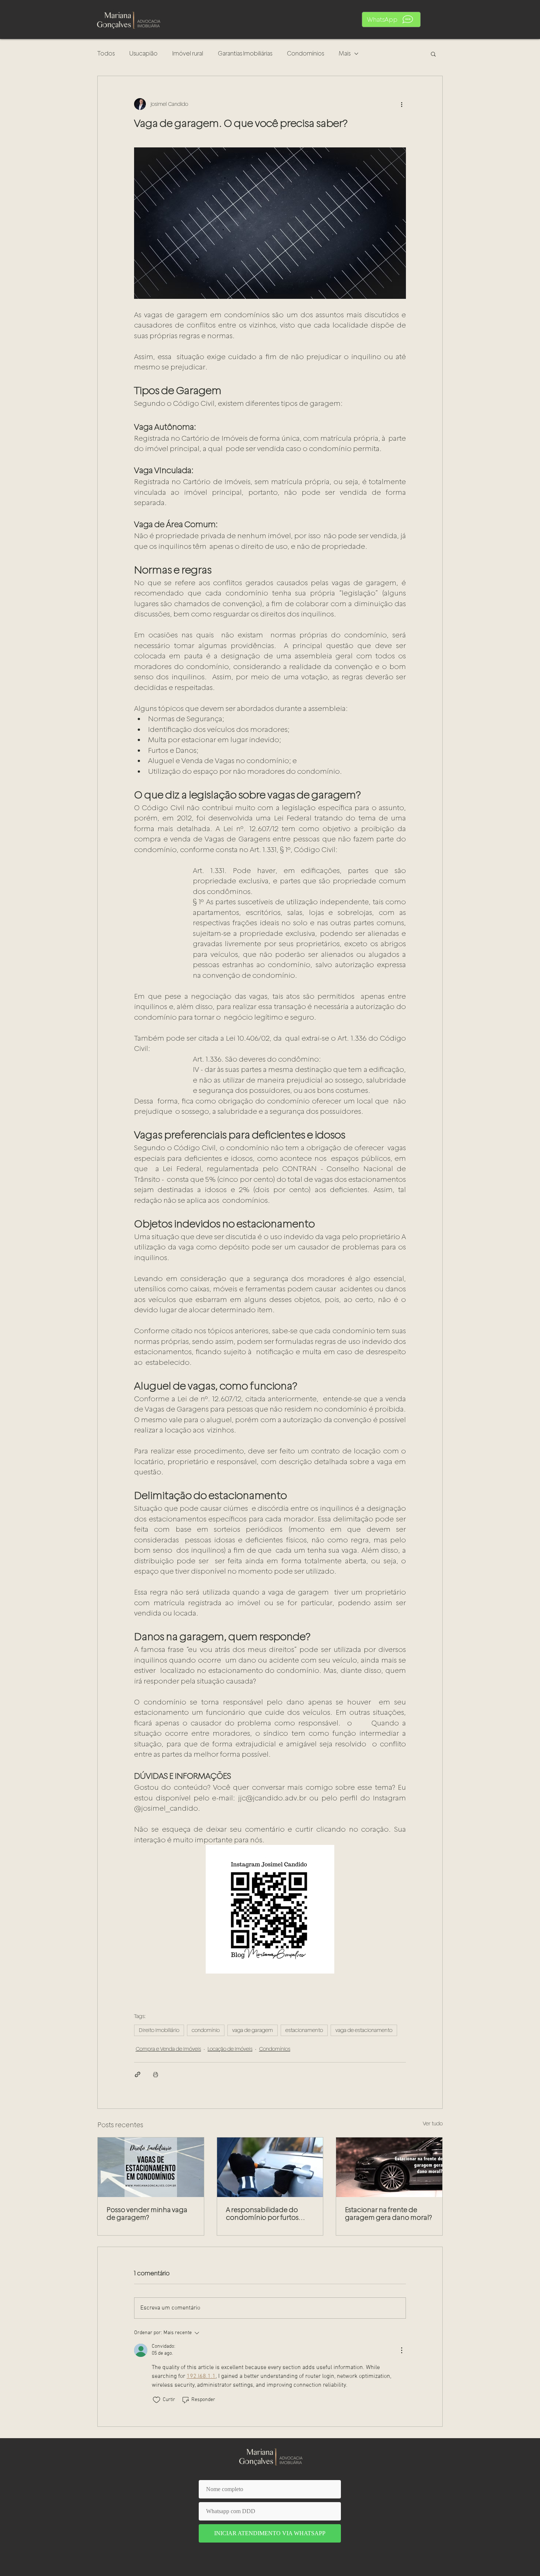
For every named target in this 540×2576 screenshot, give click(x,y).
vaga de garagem (253, 2030)
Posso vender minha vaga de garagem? (147, 2214)
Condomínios (305, 53)
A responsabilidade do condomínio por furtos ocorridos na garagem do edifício (267, 2214)
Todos (106, 53)
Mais (345, 53)
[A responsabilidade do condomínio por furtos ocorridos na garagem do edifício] (270, 2167)
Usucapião (143, 53)
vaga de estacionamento (364, 2030)
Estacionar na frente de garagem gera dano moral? (388, 2214)
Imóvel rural (188, 53)
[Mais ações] (402, 104)
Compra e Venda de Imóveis (168, 2049)
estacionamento (304, 2030)
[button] (391, 19)
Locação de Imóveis (230, 2049)
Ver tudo (433, 2124)
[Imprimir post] (156, 2074)
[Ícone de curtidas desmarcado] (156, 2400)
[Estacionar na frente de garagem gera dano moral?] (389, 2167)
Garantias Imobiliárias (245, 53)
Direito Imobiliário (159, 2030)
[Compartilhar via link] (138, 2074)
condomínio (206, 2030)
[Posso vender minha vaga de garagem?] (151, 2167)
